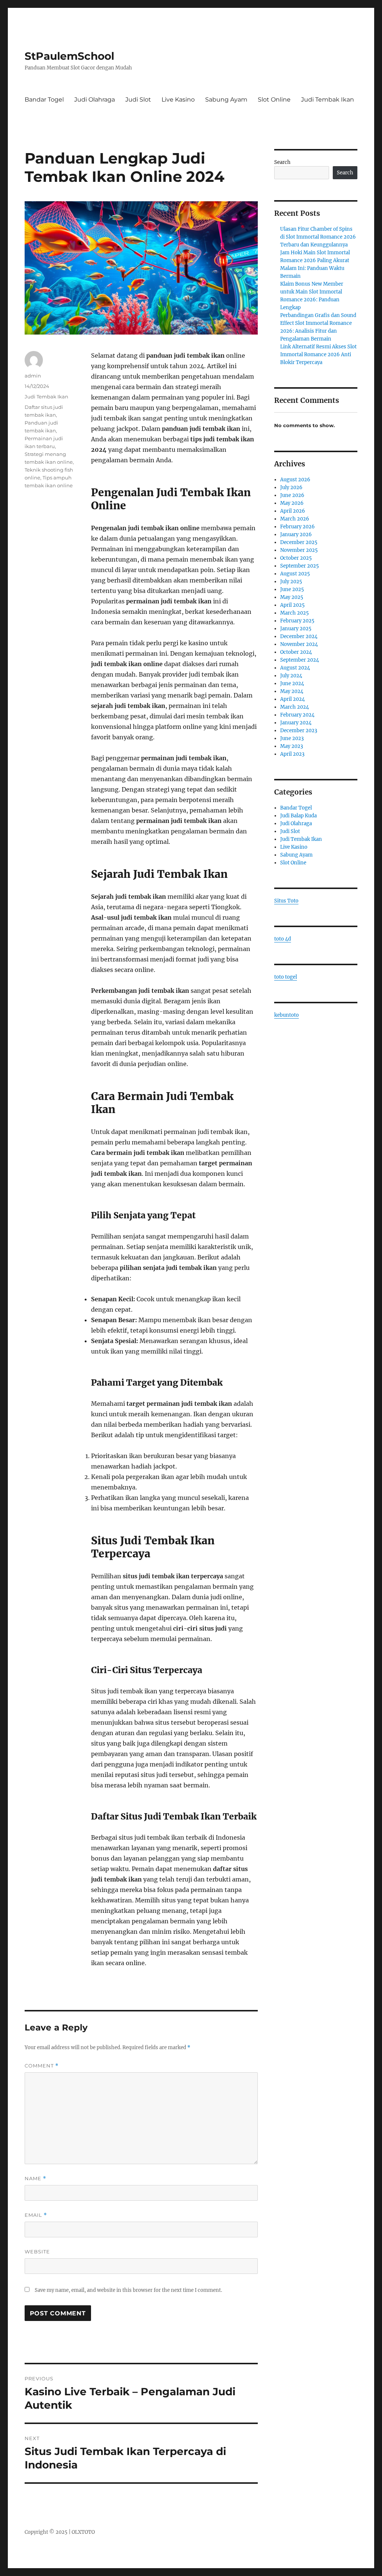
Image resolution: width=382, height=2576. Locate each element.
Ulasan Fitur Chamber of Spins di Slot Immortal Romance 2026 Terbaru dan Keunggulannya (318, 237)
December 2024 (299, 636)
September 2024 (300, 660)
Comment (42, 2066)
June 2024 (292, 683)
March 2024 (295, 707)
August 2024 (295, 668)
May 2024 (292, 691)
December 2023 (299, 731)
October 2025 (296, 558)
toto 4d (283, 939)
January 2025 (296, 629)
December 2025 (299, 542)
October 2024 (296, 652)
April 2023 (292, 754)
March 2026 (295, 519)
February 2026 (298, 527)
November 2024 (299, 644)
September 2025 (300, 566)
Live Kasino (178, 100)
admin (33, 376)
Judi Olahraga (95, 100)
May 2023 (292, 746)
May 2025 (292, 597)
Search (282, 162)
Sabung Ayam (226, 100)
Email (36, 2215)
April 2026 (293, 511)
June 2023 (292, 738)
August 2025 (295, 574)
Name (35, 2179)
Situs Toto (286, 901)
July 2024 (291, 676)
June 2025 (292, 589)
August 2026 (295, 480)
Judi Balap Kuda (298, 816)
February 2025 (297, 621)
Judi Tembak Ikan (328, 100)
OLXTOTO (83, 2532)
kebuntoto (286, 1015)
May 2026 (292, 503)
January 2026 (296, 535)
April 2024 (292, 699)
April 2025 (292, 605)
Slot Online (274, 100)
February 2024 (297, 715)
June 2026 (292, 495)
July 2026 (291, 487)
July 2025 (291, 582)
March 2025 (295, 613)
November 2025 (299, 550)
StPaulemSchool (69, 56)
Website (37, 2252)
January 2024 (296, 723)
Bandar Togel (44, 100)
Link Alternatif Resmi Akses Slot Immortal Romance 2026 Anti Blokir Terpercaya (318, 355)
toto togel (286, 977)
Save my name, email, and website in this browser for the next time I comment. (128, 2290)
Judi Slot (138, 100)
